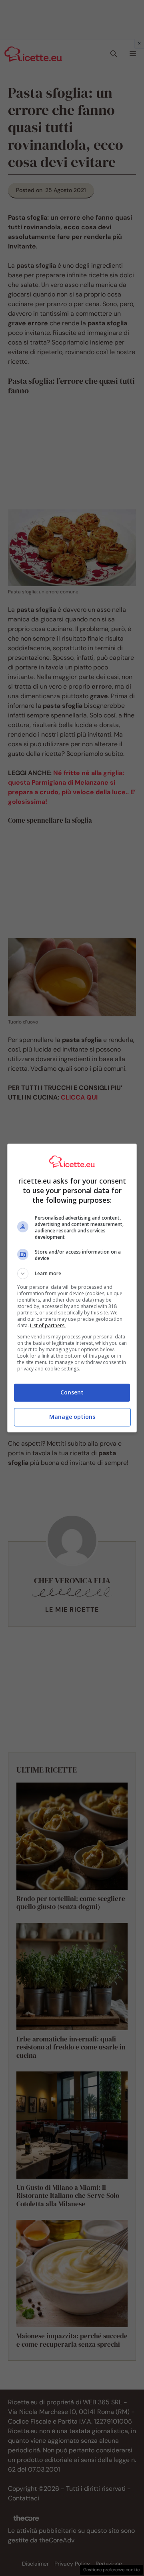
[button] (72, 1274)
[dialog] (72, 1288)
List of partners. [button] (48, 1325)
